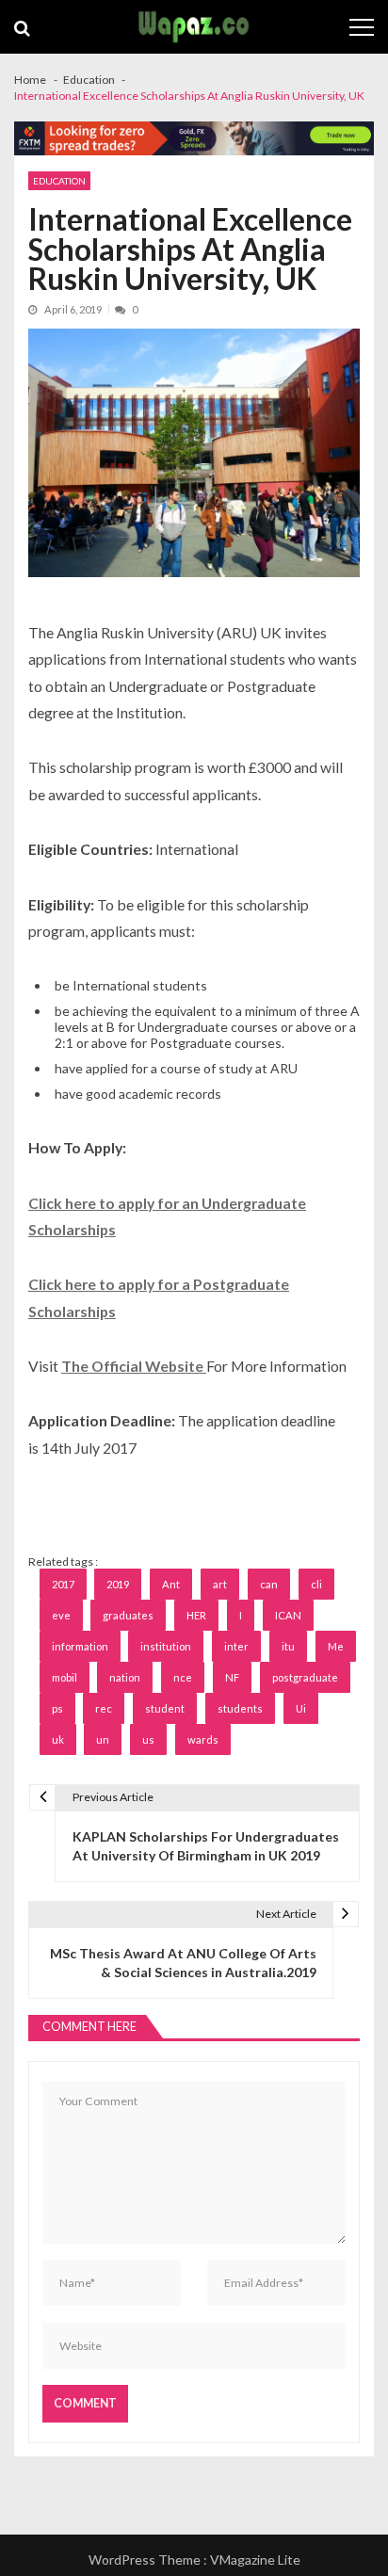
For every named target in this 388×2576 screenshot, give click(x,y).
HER (196, 1615)
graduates (128, 1615)
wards (203, 1739)
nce (183, 1677)
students (240, 1708)
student (165, 1708)
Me (336, 1646)
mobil (65, 1677)
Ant (171, 1584)
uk (58, 1739)
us (148, 1739)
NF (232, 1677)
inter (236, 1646)
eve (61, 1615)
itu (288, 1646)
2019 (118, 1584)
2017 (63, 1584)
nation (125, 1677)
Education (59, 181)
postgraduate (305, 1677)
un (103, 1739)
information (80, 1646)
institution (166, 1646)
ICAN (288, 1615)
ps (57, 1708)
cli (316, 1584)
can (269, 1584)
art (220, 1584)
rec (104, 1708)
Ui (301, 1708)
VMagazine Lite (255, 2560)
